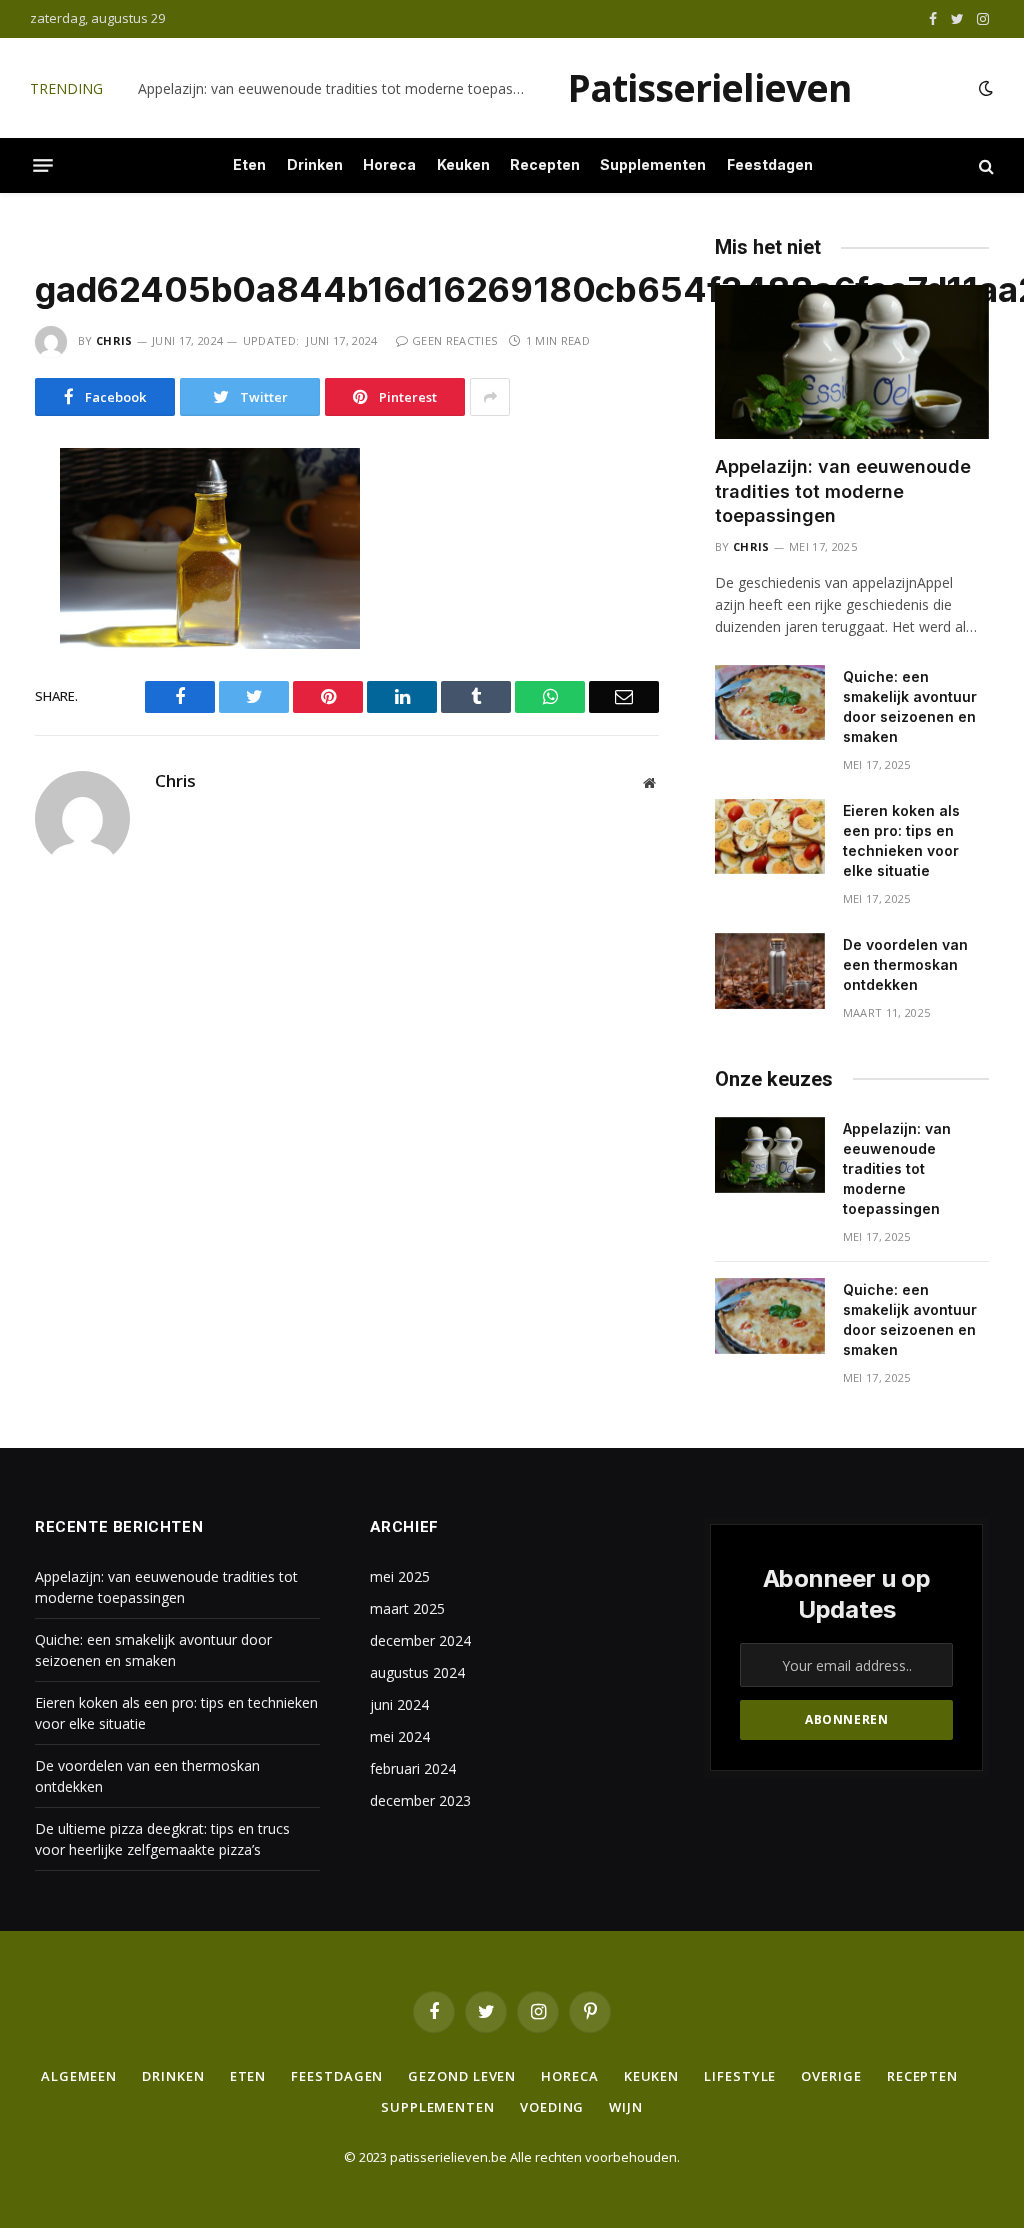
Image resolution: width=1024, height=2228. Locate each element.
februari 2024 (413, 1768)
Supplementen (653, 164)
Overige (831, 2076)
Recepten (545, 164)
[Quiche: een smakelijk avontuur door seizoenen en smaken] (770, 703)
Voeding (552, 2107)
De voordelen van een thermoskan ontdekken (905, 964)
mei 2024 (400, 1736)
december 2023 (420, 1800)
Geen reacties (454, 340)
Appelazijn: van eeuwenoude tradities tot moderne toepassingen (843, 491)
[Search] (984, 165)
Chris (114, 340)
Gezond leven (462, 2076)
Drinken (315, 164)
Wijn (626, 2107)
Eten (249, 164)
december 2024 (420, 1640)
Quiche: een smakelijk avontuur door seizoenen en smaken (329, 89)
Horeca (389, 164)
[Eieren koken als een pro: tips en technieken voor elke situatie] (770, 837)
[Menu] (43, 166)
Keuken (463, 164)
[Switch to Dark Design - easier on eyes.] (984, 88)
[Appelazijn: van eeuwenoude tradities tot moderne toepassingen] (852, 362)
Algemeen (79, 2076)
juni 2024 (399, 1704)
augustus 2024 (417, 1672)
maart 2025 (407, 1608)
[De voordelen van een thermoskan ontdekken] (770, 971)
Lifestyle (740, 2076)
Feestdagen (770, 164)
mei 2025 (400, 1576)
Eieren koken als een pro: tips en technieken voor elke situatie (901, 840)
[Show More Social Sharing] (490, 397)
